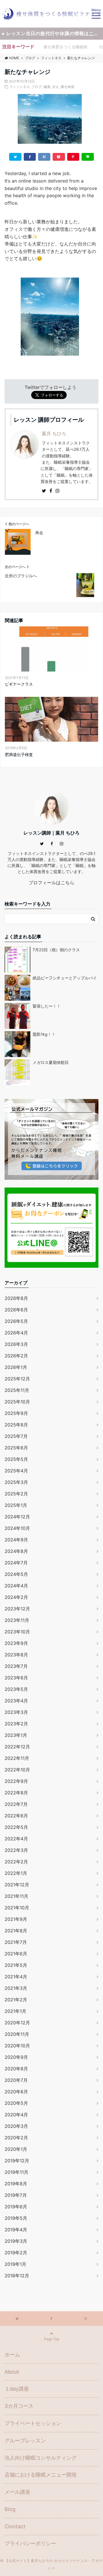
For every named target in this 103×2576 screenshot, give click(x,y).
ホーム (12, 2355)
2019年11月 (16, 2172)
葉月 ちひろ (54, 434)
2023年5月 (16, 1689)
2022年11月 (17, 1758)
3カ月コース (19, 2406)
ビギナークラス (19, 684)
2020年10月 (17, 2046)
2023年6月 (16, 1678)
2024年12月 (17, 1517)
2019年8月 (16, 2184)
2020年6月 (16, 2092)
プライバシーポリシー (30, 2543)
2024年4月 (16, 1586)
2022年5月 (16, 1827)
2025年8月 (16, 1425)
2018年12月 (17, 2276)
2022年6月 (16, 1816)
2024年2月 (16, 1597)
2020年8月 (16, 2069)
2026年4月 (16, 1333)
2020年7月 (16, 2080)
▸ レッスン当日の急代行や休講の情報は (53, 33)
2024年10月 (17, 1528)
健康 (47, 87)
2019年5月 (16, 2218)
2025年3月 (16, 1482)
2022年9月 (16, 1781)
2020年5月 (16, 2103)
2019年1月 (15, 2264)
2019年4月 (16, 2230)
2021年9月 (16, 1919)
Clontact (15, 2526)
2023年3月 (16, 1712)
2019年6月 (16, 2207)
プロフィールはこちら (51, 883)
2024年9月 (16, 1540)
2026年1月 (16, 1367)
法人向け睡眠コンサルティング (41, 2458)
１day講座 (17, 2389)
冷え (56, 87)
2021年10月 (17, 1908)
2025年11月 (17, 1390)
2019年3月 (16, 2241)
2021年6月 (16, 1954)
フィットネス (19, 87)
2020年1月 (16, 2149)
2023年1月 (16, 1735)
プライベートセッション (33, 2423)
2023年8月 (16, 1655)
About (12, 2372)
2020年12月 (17, 2023)
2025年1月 (16, 1505)
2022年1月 (16, 1873)
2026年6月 (16, 1310)
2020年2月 (16, 2138)
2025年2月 (16, 1494)
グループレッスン (25, 2440)
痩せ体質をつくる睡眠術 (66, 47)
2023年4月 (16, 1701)
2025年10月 (17, 1402)
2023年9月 (16, 1643)
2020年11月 (17, 2034)
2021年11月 (16, 1896)
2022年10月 (17, 1770)
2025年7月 (16, 1436)
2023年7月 (16, 1666)
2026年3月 (16, 1344)
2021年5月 (16, 1965)
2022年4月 (16, 1839)
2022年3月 (16, 1850)
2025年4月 (16, 1471)
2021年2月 (16, 2000)
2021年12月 (17, 1885)
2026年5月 (16, 1321)
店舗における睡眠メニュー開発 (41, 2475)
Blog (10, 2509)
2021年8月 (16, 1931)
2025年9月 (16, 1413)
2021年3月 (16, 1988)
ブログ (37, 87)
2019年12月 (17, 2161)
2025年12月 (17, 1379)
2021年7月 (16, 1942)
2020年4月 (16, 2115)
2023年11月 (17, 1620)
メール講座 (17, 2492)
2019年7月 (16, 2195)
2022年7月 (16, 1804)
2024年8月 (16, 1551)
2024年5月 (16, 1574)
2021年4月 (16, 1977)
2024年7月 (16, 1563)
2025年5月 (16, 1459)
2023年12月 (17, 1609)
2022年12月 (17, 1747)
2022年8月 (16, 1793)
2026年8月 (16, 1298)
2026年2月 (16, 1356)
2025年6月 (16, 1448)
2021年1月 (15, 2011)
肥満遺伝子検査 (19, 754)
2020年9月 (16, 2057)
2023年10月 (17, 1632)
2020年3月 (16, 2126)
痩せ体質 (68, 87)
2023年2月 (16, 1724)
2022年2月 (16, 1862)
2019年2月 (16, 2253)
